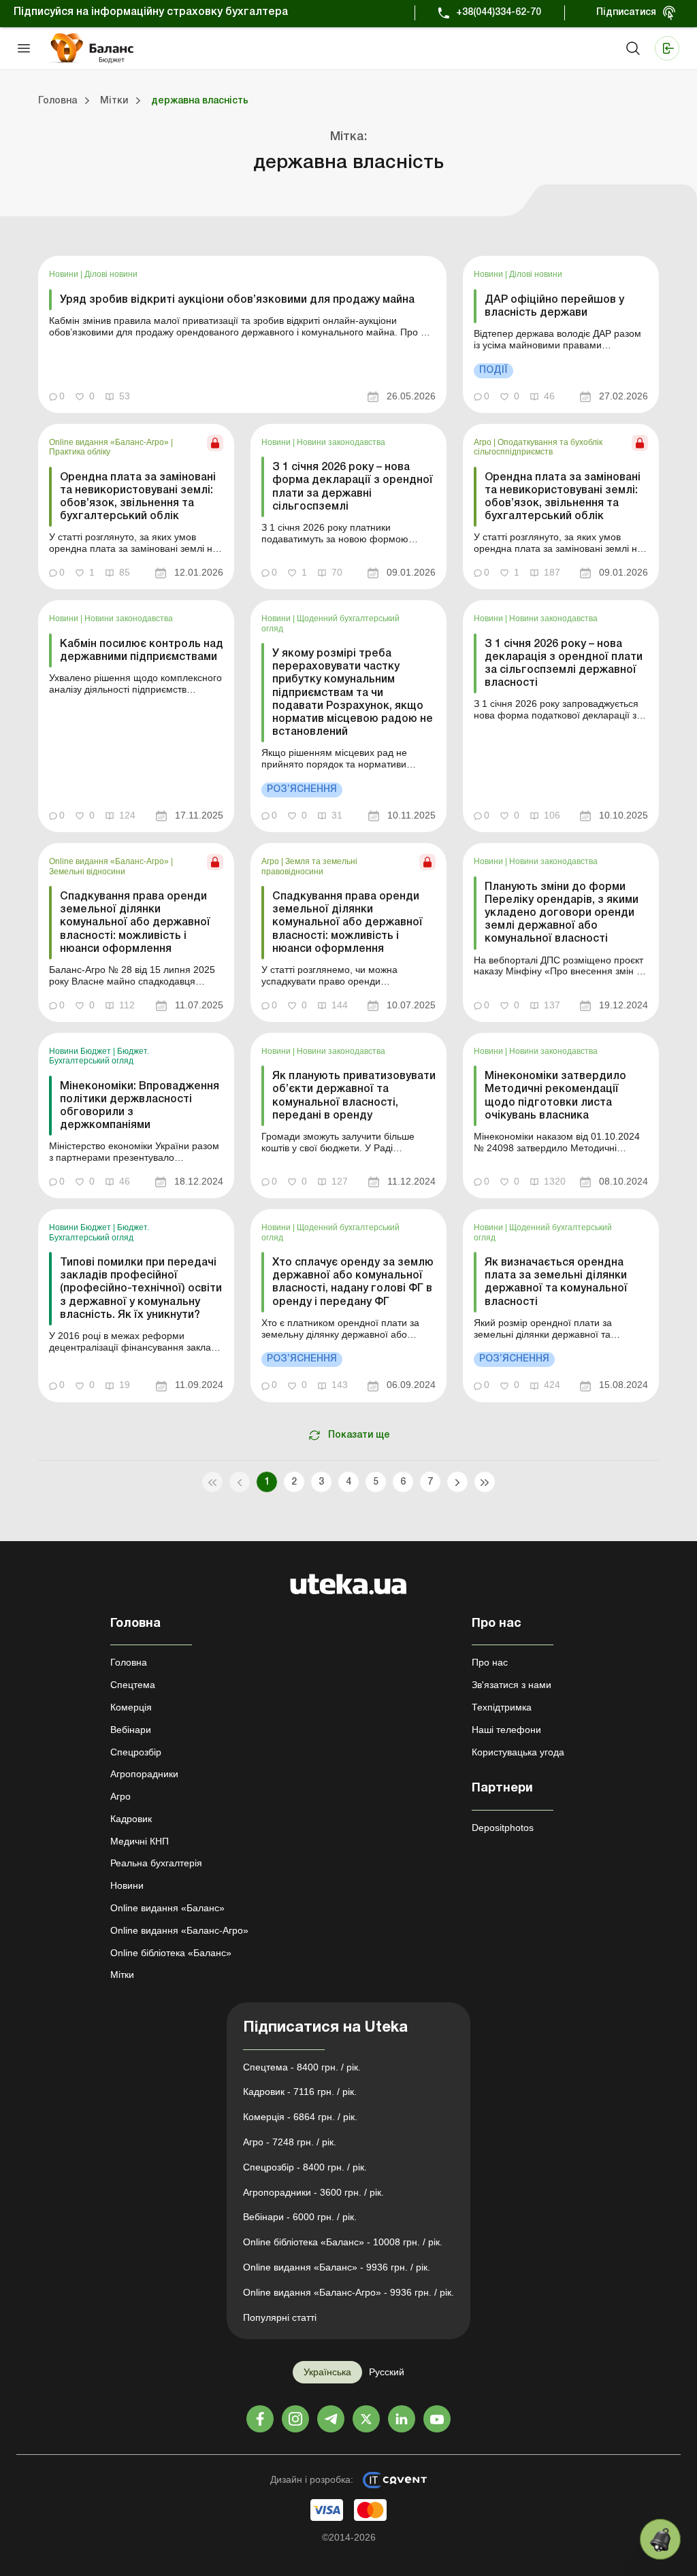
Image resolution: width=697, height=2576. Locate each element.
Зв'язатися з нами (512, 1685)
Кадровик (131, 1819)
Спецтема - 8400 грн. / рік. (302, 2067)
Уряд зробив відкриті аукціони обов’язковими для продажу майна (237, 300)
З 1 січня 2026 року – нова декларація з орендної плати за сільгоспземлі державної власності (564, 664)
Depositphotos (503, 1828)
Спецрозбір (136, 1752)
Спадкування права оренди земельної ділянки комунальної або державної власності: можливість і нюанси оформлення (135, 923)
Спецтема (133, 1685)
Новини (65, 274)
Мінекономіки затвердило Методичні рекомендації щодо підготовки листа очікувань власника (555, 1096)
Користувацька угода (518, 1752)
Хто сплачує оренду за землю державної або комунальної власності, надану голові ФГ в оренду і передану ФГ (353, 1283)
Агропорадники (144, 1774)
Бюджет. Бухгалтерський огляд (99, 1056)
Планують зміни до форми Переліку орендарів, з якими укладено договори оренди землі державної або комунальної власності (562, 913)
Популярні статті (280, 2317)
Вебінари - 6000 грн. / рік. (300, 2217)
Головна (129, 1662)
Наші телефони (506, 1730)
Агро (484, 442)
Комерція (131, 1707)
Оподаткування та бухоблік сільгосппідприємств (538, 447)
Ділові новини (111, 274)
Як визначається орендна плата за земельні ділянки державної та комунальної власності (556, 1283)
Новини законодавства (341, 442)
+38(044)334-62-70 (499, 13)
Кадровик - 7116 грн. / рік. (300, 2092)
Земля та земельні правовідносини (309, 866)
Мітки (122, 1975)
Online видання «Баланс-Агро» (110, 442)
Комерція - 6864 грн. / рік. (300, 2117)
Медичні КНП (140, 1841)
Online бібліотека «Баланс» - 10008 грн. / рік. (343, 2242)
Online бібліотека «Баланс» (171, 1953)
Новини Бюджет (81, 1051)
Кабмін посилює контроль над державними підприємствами (142, 651)
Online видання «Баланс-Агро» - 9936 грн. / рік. (348, 2292)
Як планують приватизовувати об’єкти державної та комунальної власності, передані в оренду (354, 1096)
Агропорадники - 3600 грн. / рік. (313, 2192)
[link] (242, 334)
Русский (387, 2372)
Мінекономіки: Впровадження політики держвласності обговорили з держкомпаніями (140, 1106)
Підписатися (626, 13)
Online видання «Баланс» (167, 1908)
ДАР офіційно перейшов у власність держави (554, 307)
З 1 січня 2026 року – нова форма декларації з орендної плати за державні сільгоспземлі (353, 487)
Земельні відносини (87, 872)
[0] (660, 2539)
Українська (327, 2372)
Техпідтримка (502, 1707)
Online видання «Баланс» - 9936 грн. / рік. (337, 2267)
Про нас (490, 1662)
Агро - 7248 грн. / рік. (290, 2142)
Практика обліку (80, 452)
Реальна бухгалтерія (156, 1863)
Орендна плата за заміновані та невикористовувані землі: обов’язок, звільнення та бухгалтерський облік (138, 497)
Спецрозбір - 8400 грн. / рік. (305, 2167)
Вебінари (131, 1730)
